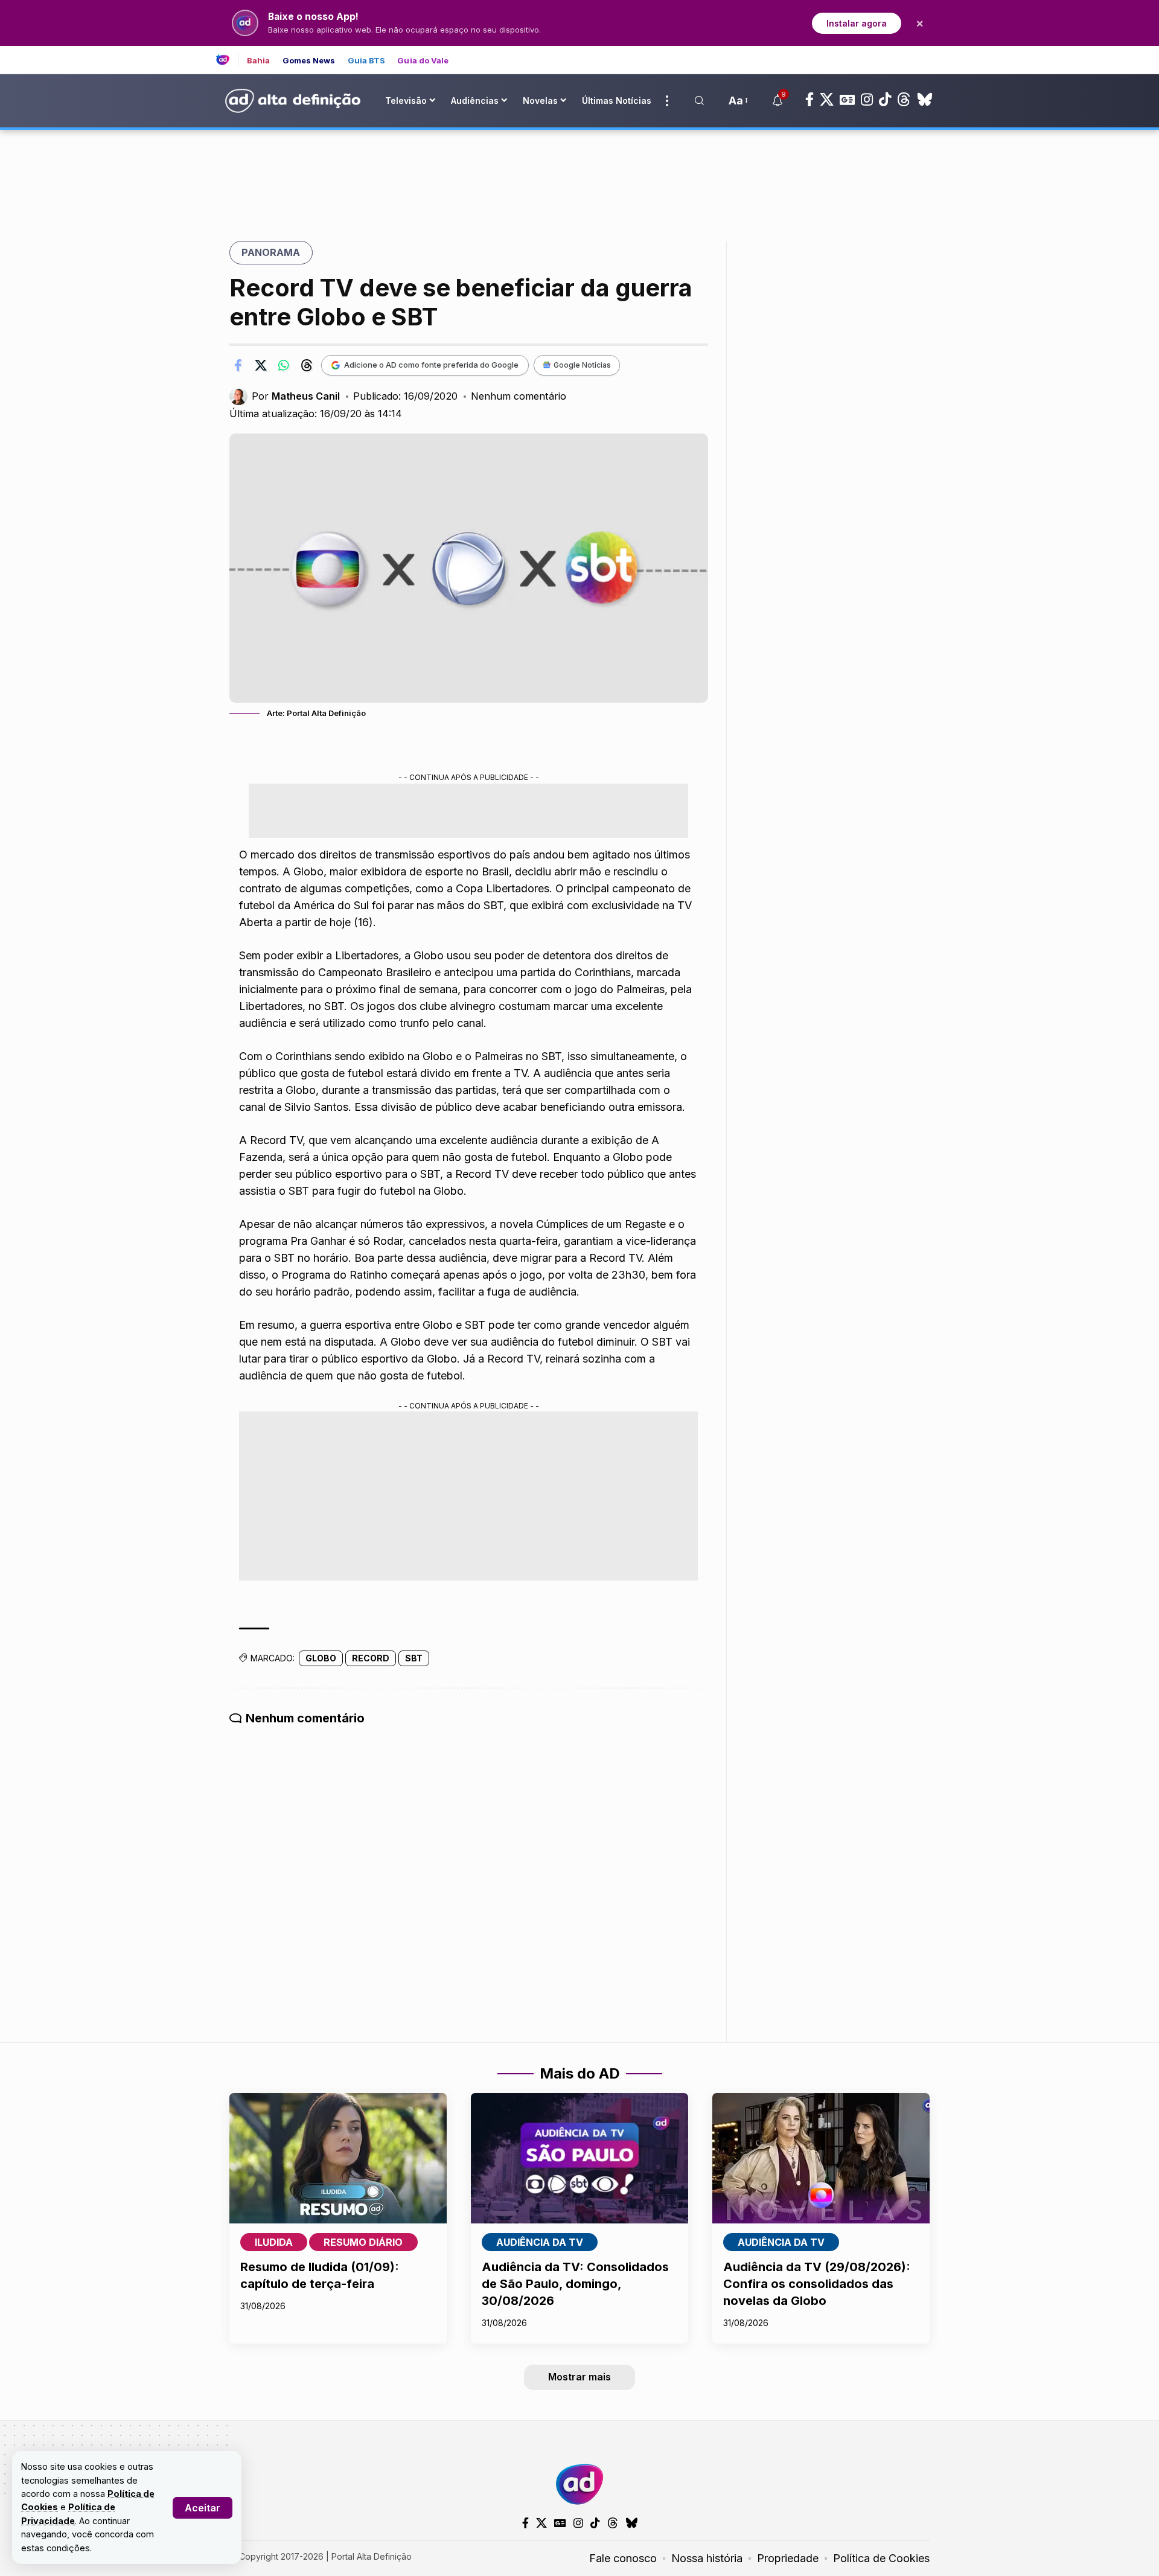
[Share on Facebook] (238, 365)
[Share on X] (261, 365)
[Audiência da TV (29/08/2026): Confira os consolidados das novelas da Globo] (821, 2158)
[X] (827, 100)
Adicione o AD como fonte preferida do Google (431, 365)
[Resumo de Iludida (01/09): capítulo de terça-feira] (338, 2158)
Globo (321, 1658)
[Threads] (904, 100)
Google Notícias (582, 365)
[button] (203, 2508)
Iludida (274, 2242)
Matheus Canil (306, 396)
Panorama (271, 252)
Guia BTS (367, 61)
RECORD (371, 1658)
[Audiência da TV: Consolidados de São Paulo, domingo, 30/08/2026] (579, 2158)
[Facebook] (809, 100)
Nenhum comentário (519, 396)
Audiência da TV (540, 2242)
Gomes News (309, 61)
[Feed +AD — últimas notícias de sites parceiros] (227, 60)
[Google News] (847, 100)
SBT (414, 1658)
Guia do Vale (423, 61)
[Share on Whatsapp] (284, 365)
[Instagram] (867, 100)
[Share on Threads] (307, 365)
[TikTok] (885, 100)
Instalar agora (857, 23)
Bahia (259, 61)
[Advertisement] (579, 171)
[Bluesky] (925, 100)
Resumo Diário (363, 2242)
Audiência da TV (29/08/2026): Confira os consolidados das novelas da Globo (817, 2284)
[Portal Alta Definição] (579, 2484)
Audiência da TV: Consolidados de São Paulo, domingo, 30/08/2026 (575, 2284)
